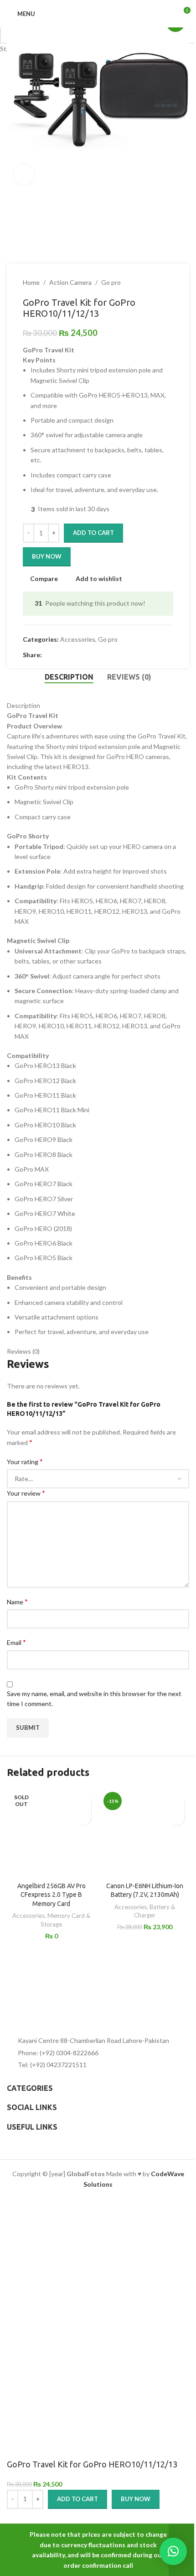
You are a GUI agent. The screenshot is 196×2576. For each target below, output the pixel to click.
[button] (16, 100)
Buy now (136, 2499)
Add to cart (93, 533)
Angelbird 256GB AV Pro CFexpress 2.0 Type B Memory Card (52, 1895)
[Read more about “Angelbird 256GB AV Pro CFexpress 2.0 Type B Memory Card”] (83, 1817)
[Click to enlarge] (24, 175)
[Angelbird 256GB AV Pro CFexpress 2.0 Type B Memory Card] (51, 1833)
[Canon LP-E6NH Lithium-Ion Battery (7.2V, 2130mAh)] (145, 1833)
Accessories (28, 1916)
